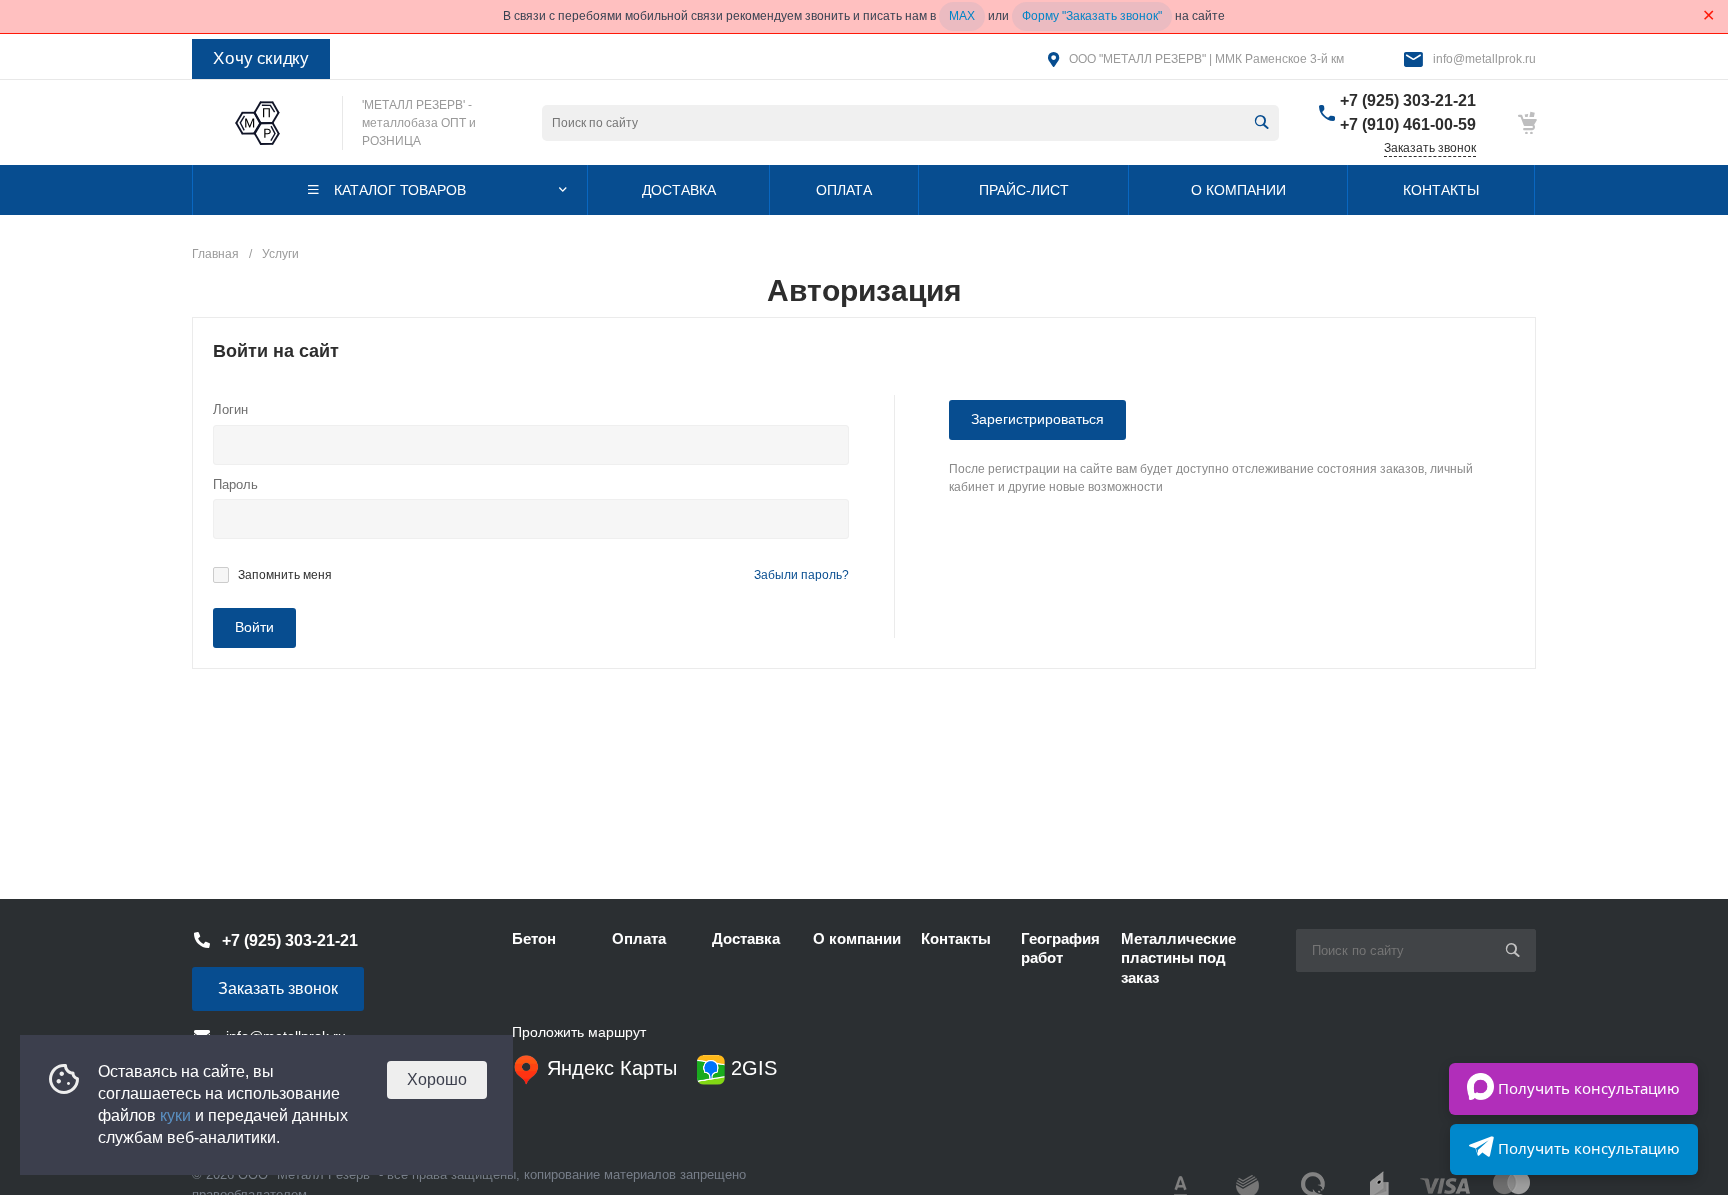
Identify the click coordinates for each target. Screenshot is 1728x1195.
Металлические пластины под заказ (1178, 958)
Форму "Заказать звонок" (1092, 16)
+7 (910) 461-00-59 (1408, 124)
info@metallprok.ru (1484, 59)
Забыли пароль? (801, 575)
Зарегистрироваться (1037, 419)
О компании (857, 938)
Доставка (746, 938)
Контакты (956, 938)
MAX (962, 16)
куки (175, 1115)
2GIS (751, 1068)
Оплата (639, 938)
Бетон (534, 938)
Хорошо (437, 1079)
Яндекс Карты (609, 1068)
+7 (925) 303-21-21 (1408, 100)
